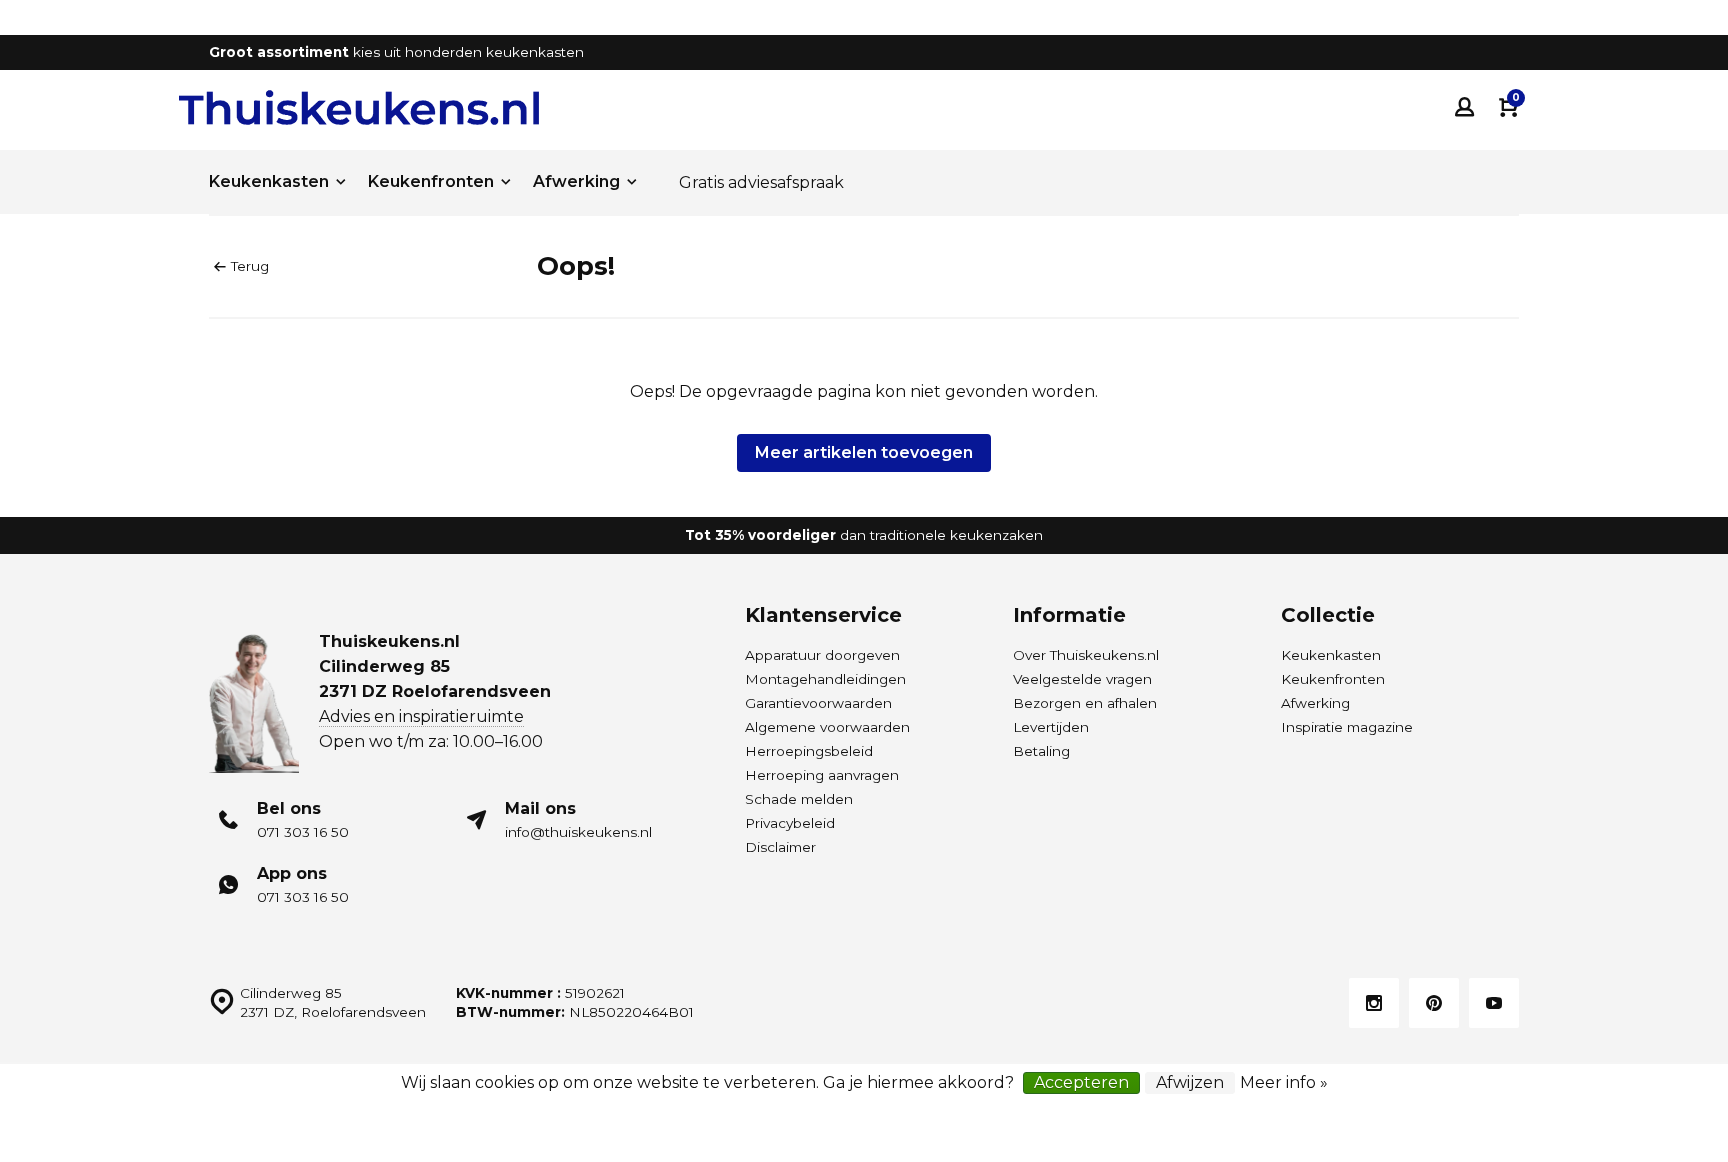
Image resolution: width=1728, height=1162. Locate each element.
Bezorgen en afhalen (1085, 703)
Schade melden (799, 799)
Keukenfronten (431, 181)
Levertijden (1051, 727)
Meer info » (1284, 1082)
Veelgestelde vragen (1082, 679)
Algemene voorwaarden (827, 727)
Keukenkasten (269, 181)
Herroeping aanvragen (822, 775)
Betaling (1041, 751)
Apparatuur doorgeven (822, 655)
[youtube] (1494, 1003)
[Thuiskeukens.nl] (359, 107)
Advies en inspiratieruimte (421, 716)
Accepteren (1081, 1082)
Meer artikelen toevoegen (864, 452)
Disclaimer (780, 847)
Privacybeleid (790, 823)
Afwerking (576, 181)
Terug (250, 266)
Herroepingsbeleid (809, 751)
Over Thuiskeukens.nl (1086, 655)
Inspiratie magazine (1347, 727)
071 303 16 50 (303, 832)
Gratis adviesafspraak (761, 182)
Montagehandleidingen (825, 679)
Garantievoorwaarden (818, 703)
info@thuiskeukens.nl (578, 832)
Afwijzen (1190, 1082)
